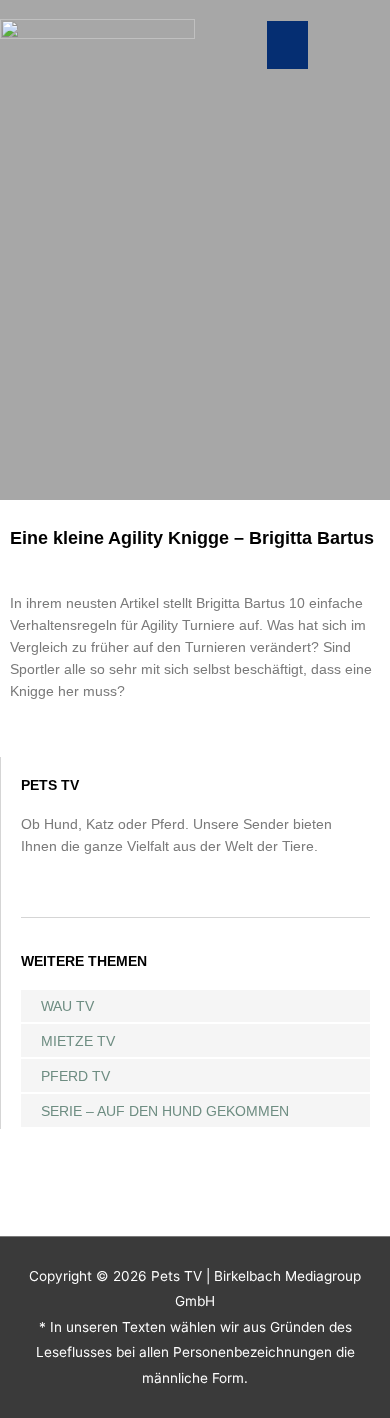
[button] (287, 45)
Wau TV (67, 1006)
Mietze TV (78, 1041)
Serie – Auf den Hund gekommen (165, 1111)
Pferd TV (75, 1076)
